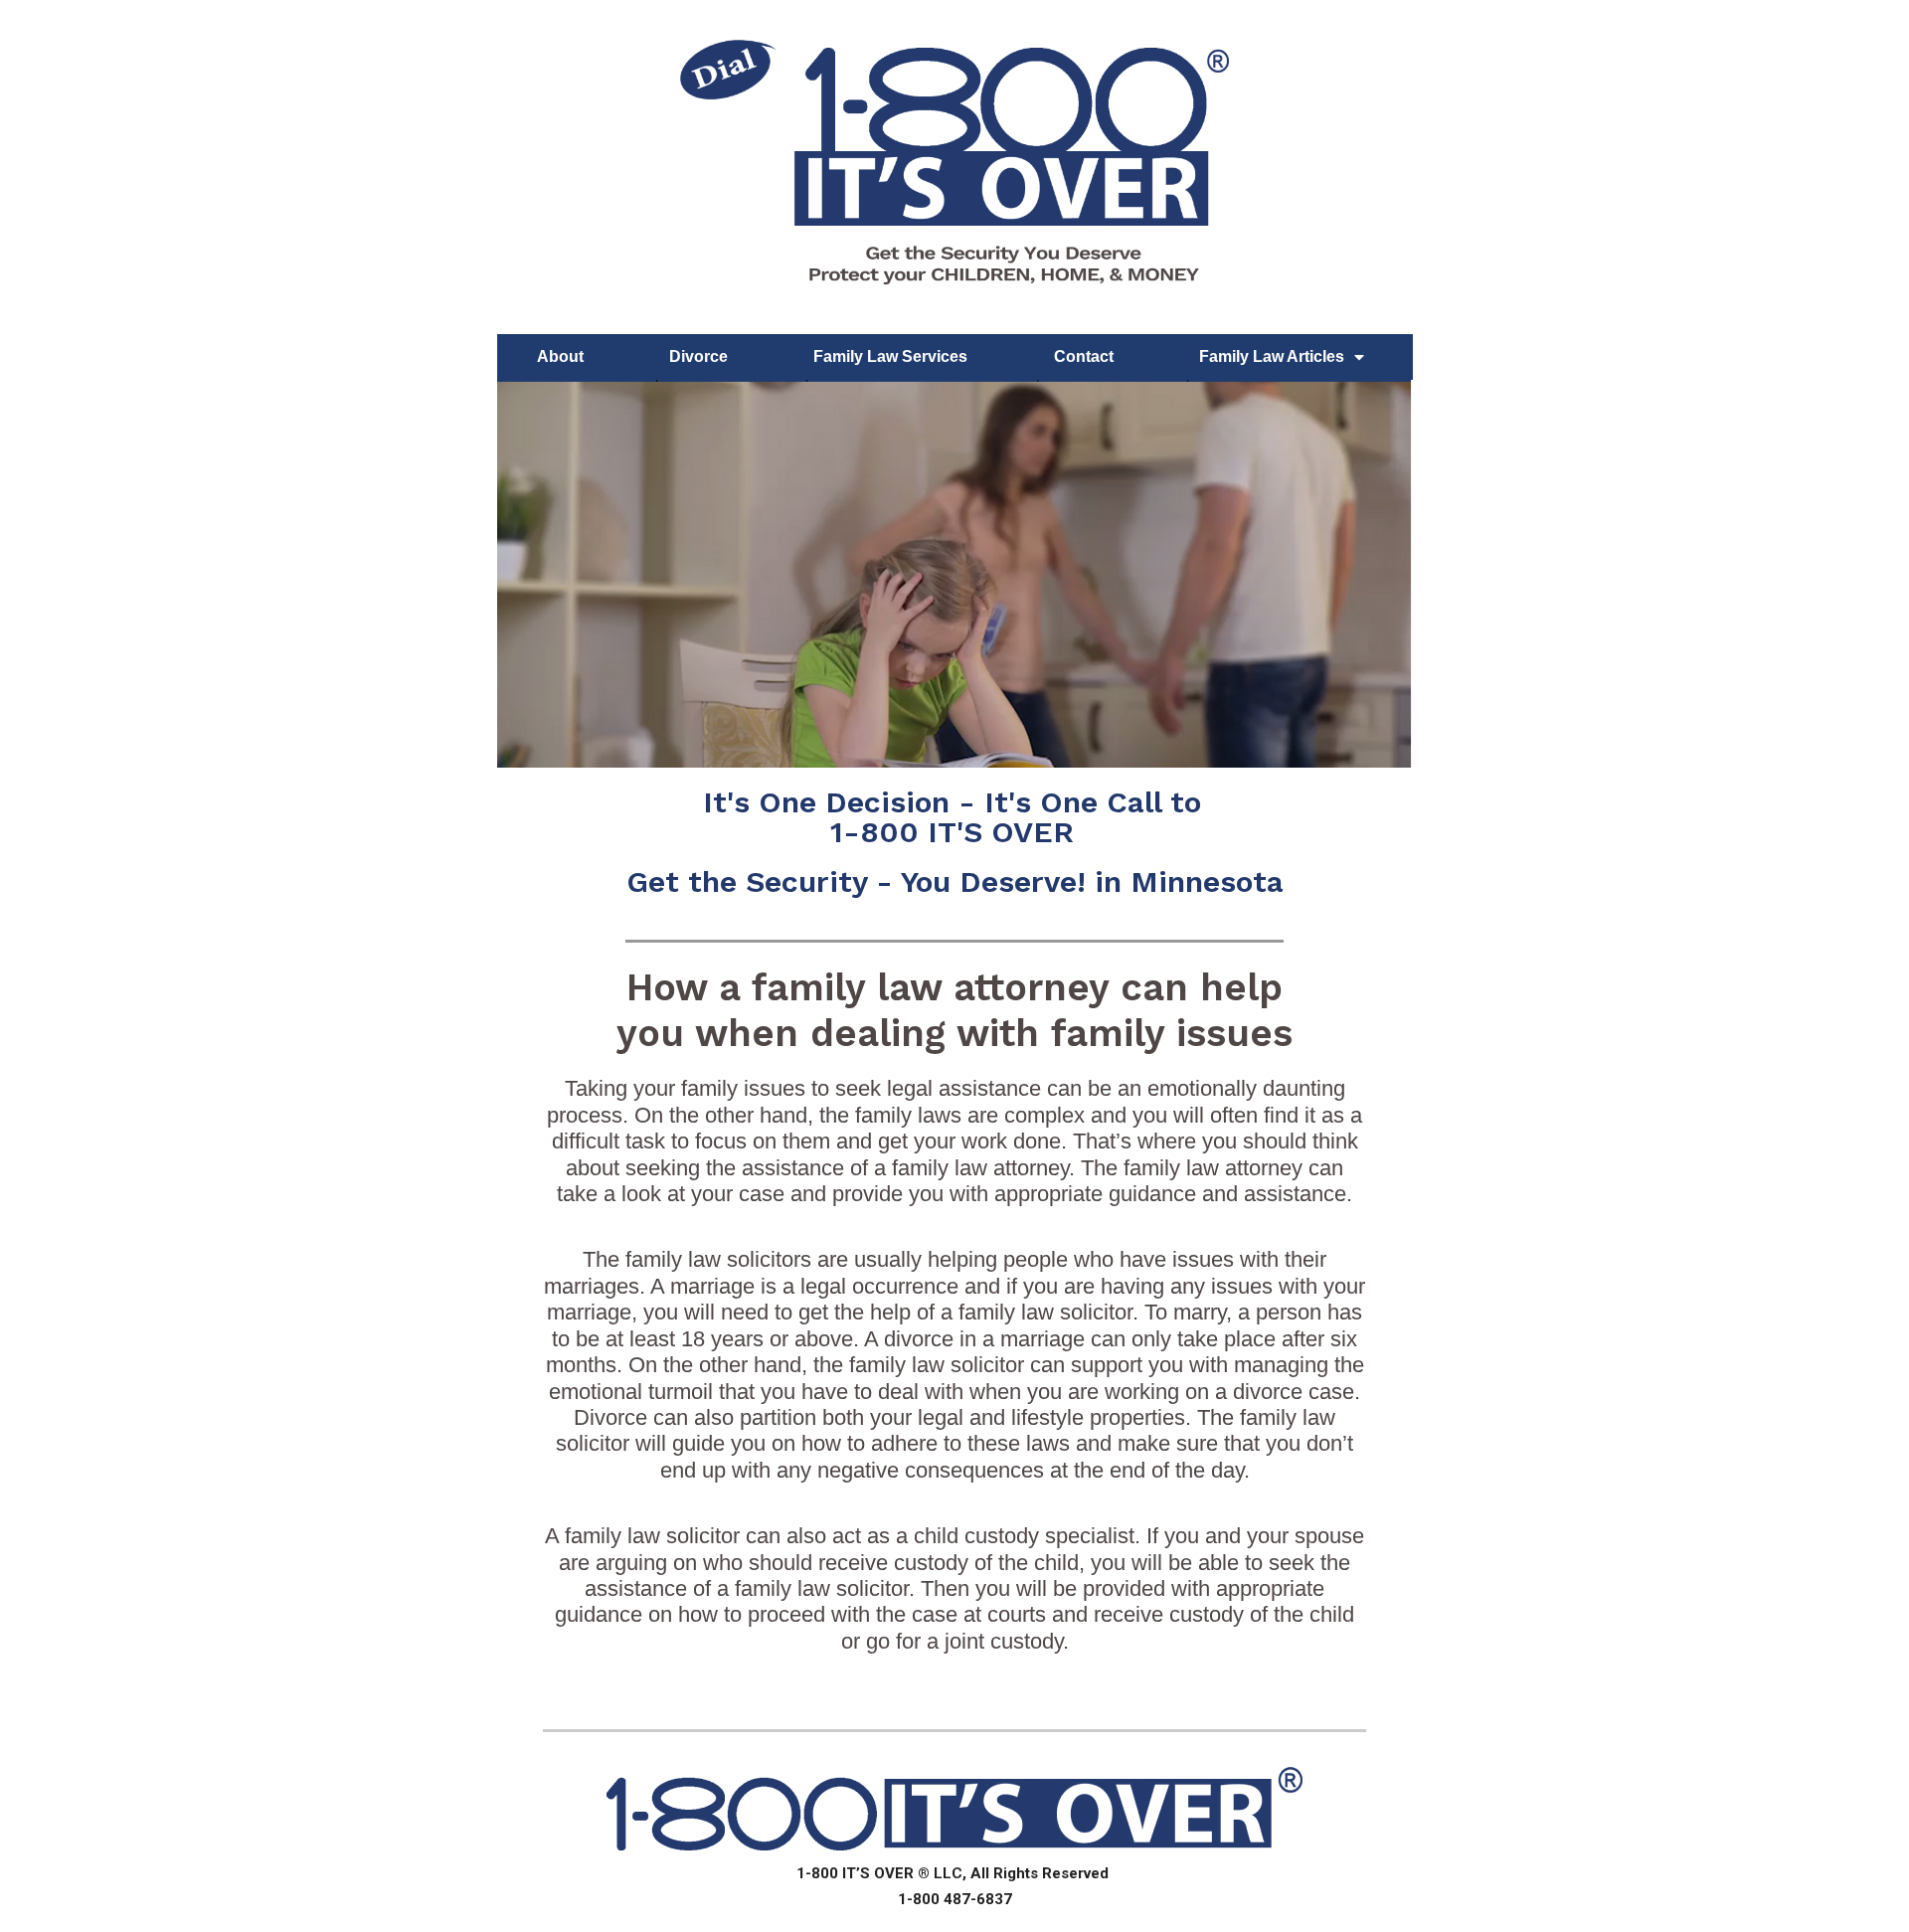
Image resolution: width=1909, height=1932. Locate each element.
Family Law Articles (1272, 356)
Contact (1084, 356)
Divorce (698, 356)
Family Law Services (890, 356)
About (560, 356)
